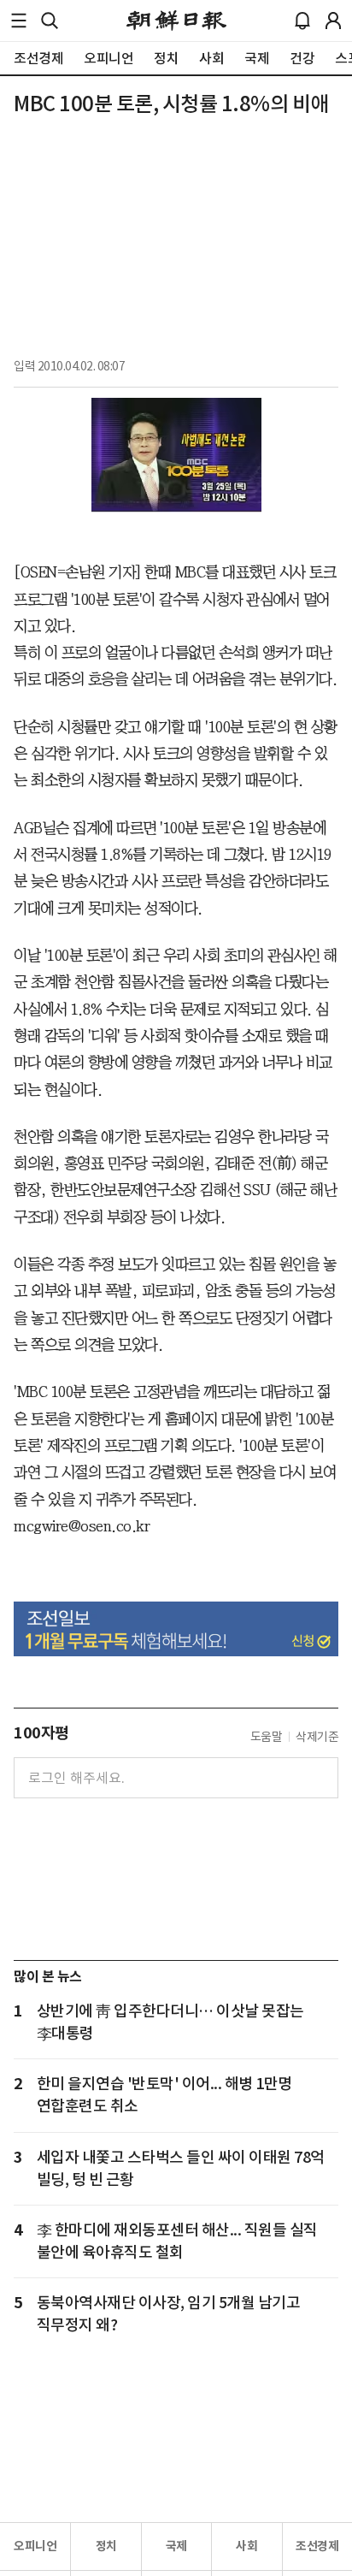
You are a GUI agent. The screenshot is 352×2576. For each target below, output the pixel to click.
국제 (176, 2546)
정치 (106, 2546)
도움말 (267, 1737)
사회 (246, 2546)
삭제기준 (317, 1737)
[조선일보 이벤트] (176, 1629)
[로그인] (333, 21)
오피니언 (35, 2546)
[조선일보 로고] (176, 21)
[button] (19, 21)
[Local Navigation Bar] (19, 21)
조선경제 (317, 2546)
